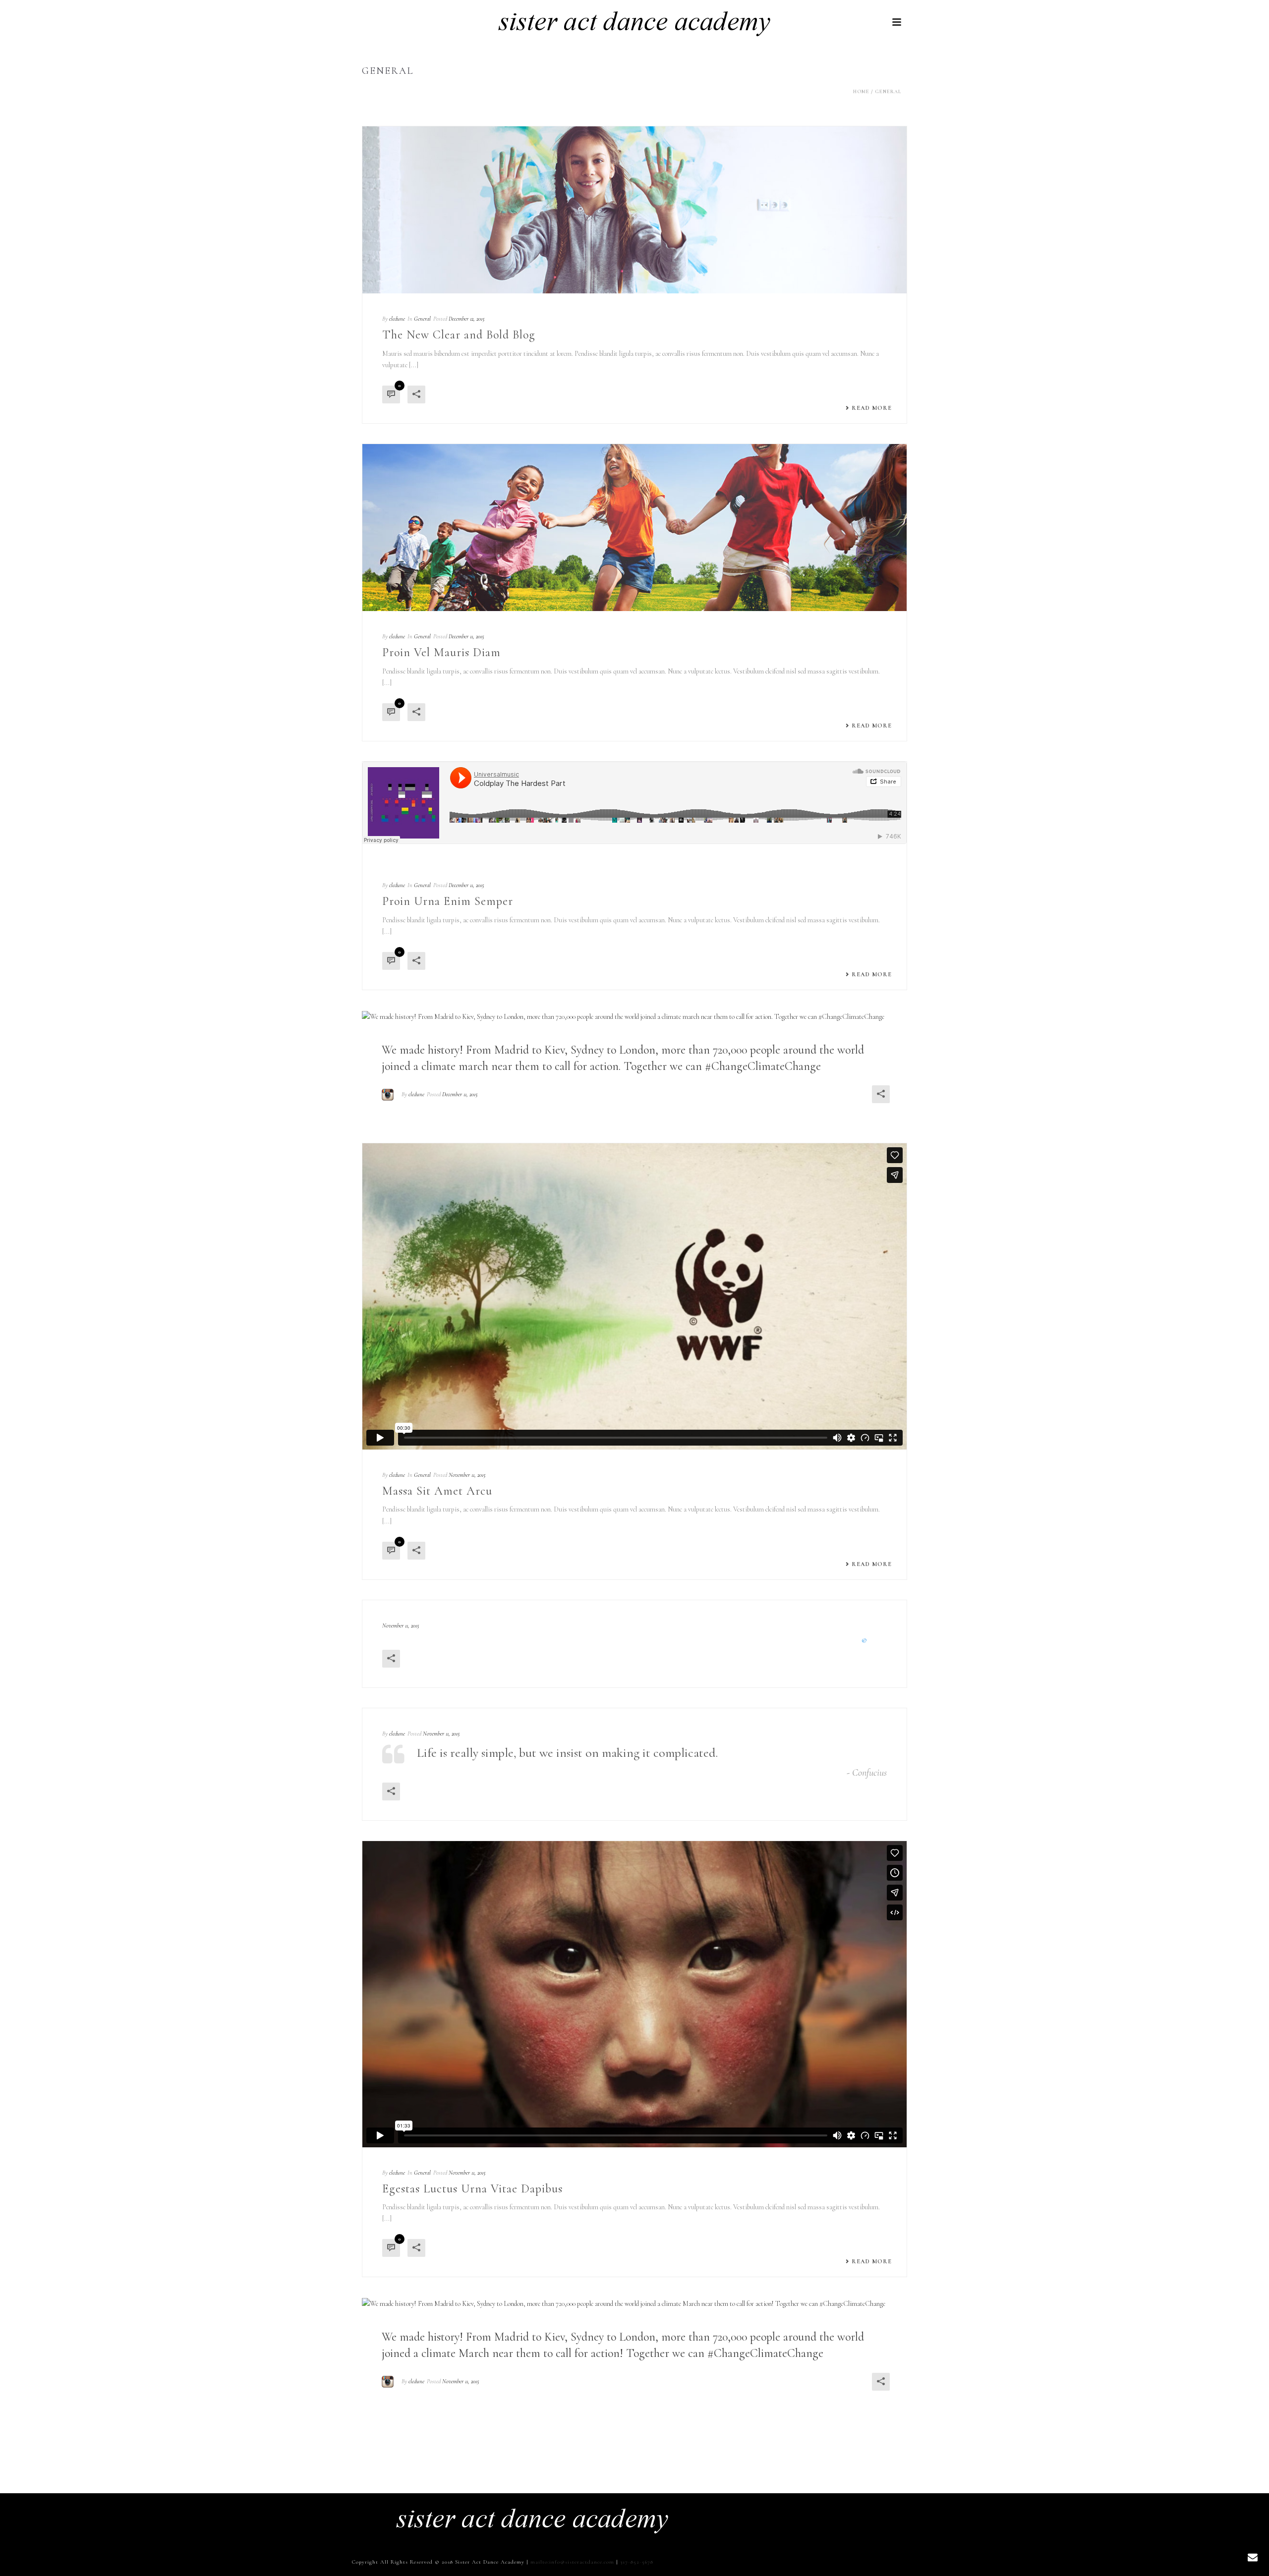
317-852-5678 (637, 2562)
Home (861, 92)
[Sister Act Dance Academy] (532, 2518)
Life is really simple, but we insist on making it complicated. (567, 1753)
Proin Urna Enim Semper (448, 901)
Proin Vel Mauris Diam (441, 652)
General (888, 92)
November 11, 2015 (467, 1475)
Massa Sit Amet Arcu (437, 1491)
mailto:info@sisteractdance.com (572, 2562)
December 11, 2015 (466, 636)
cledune (397, 319)
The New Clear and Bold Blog (459, 335)
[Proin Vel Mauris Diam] (634, 528)
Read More (872, 408)
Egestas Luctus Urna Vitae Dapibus (472, 2189)
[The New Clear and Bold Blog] (634, 210)
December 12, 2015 (466, 319)
